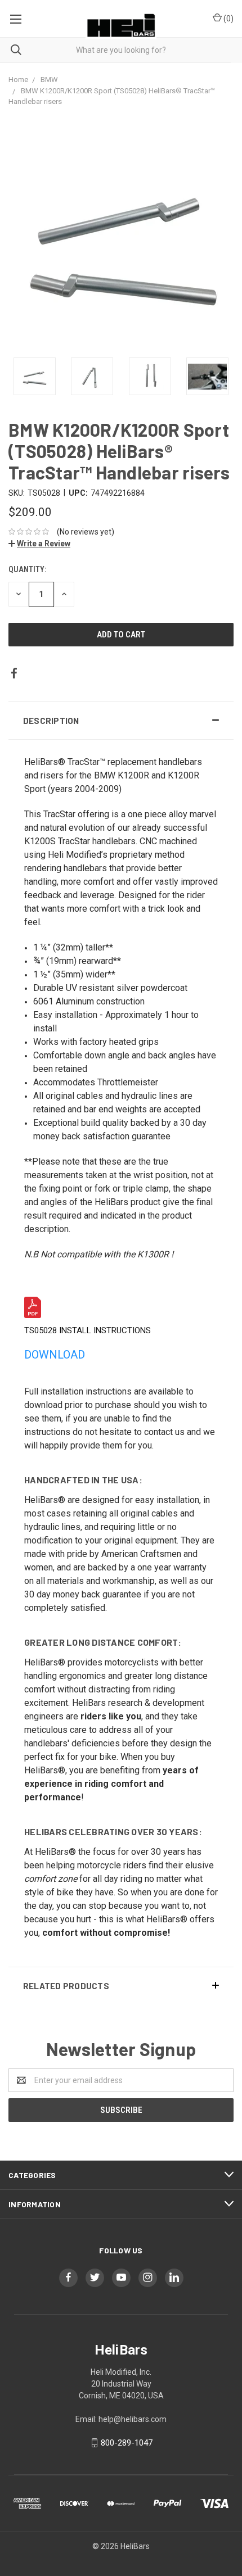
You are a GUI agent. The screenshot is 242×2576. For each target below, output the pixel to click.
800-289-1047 (127, 2443)
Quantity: (27, 569)
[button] (121, 721)
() (228, 19)
